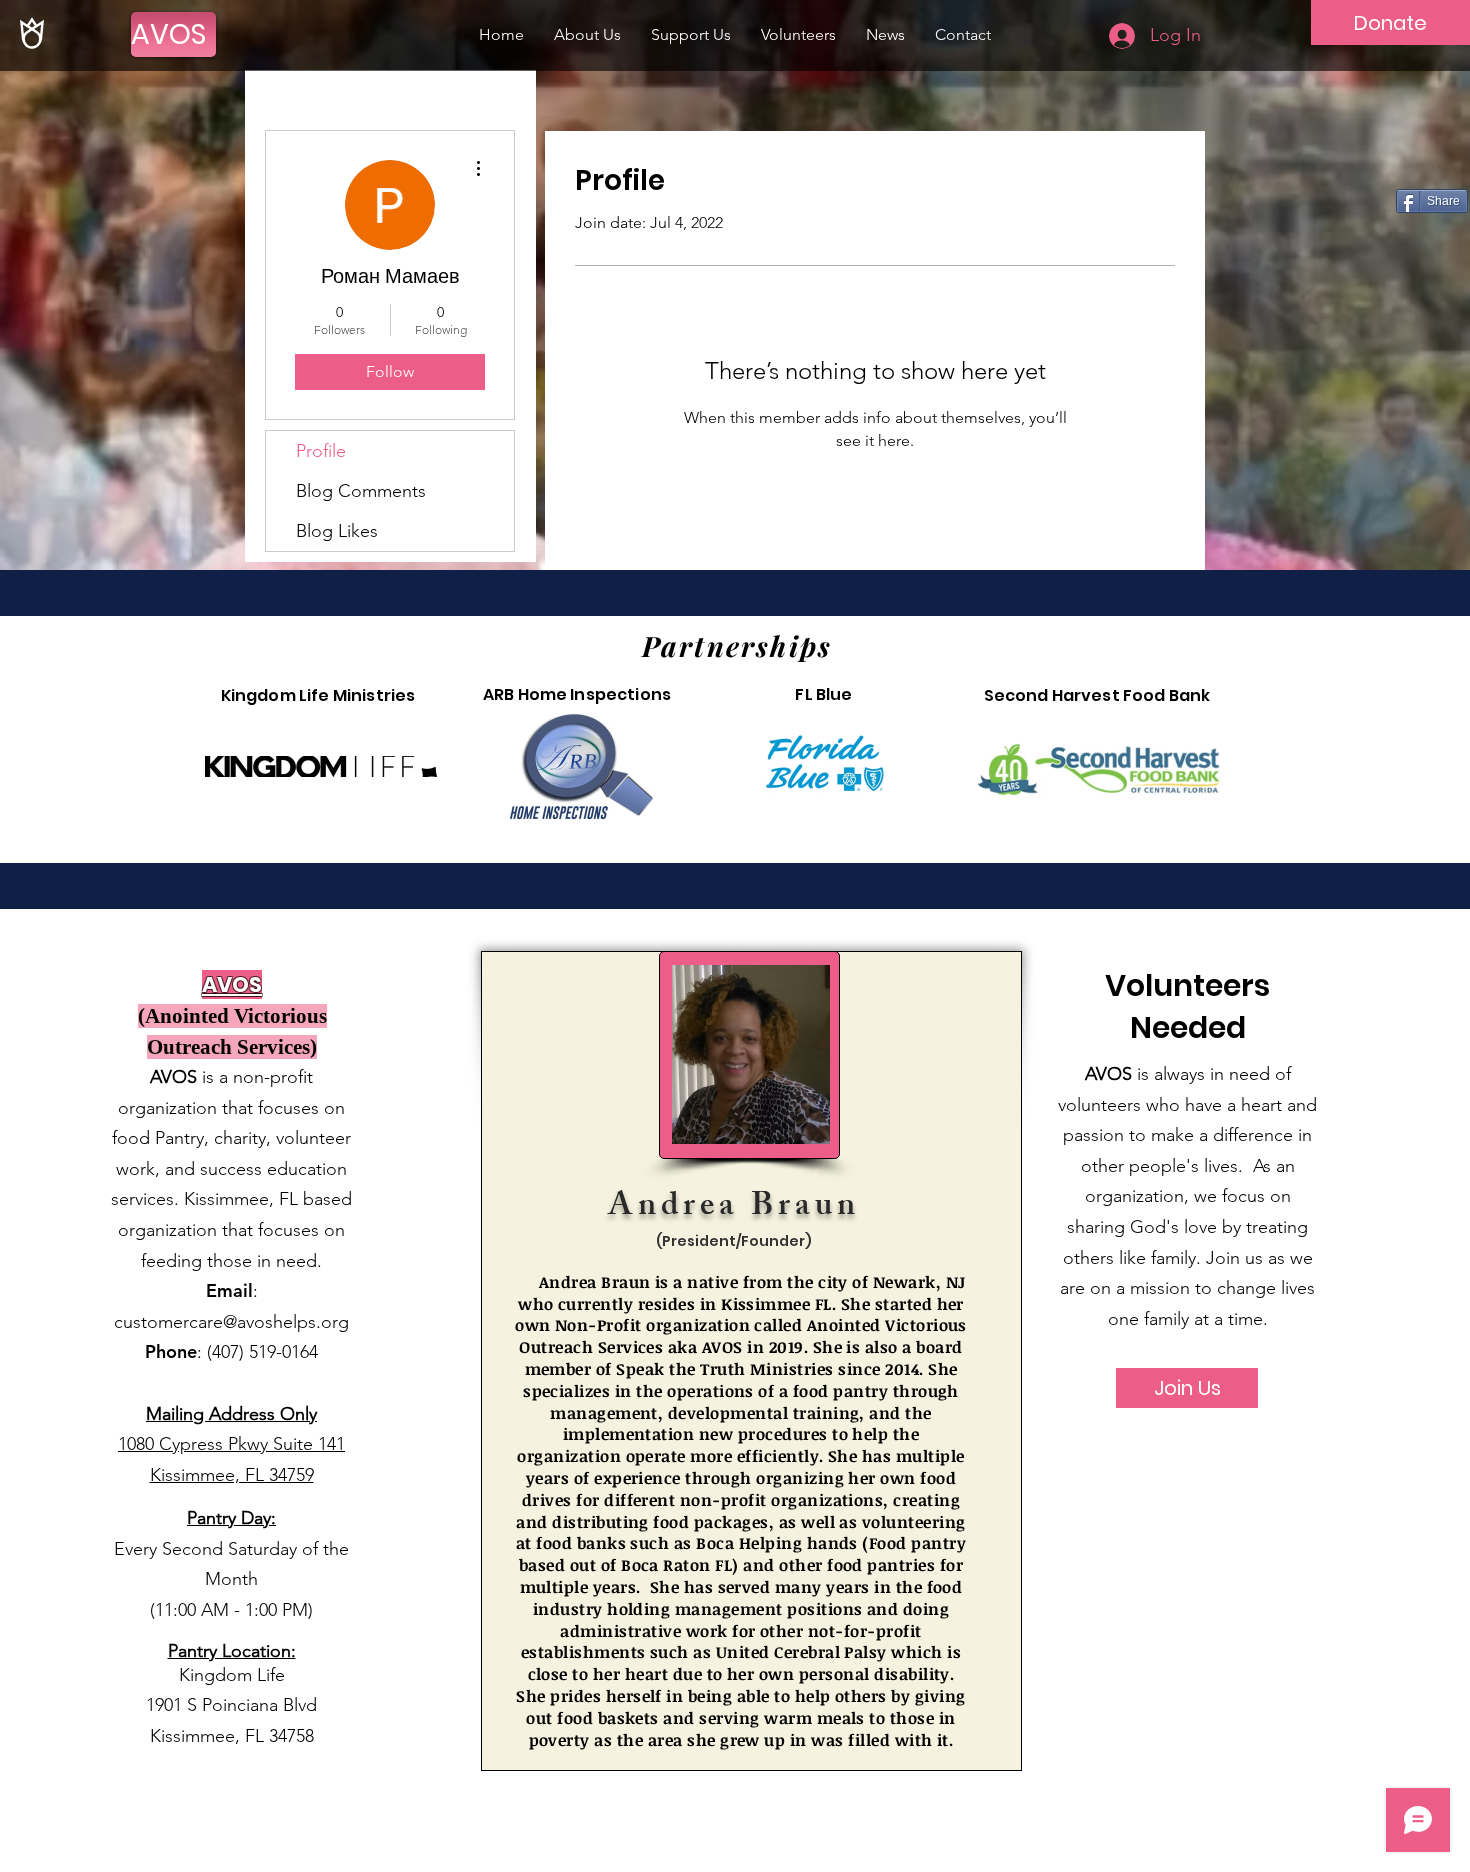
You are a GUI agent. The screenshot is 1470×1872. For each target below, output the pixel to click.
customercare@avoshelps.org (231, 1322)
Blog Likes (337, 531)
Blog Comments (361, 491)
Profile (321, 451)
